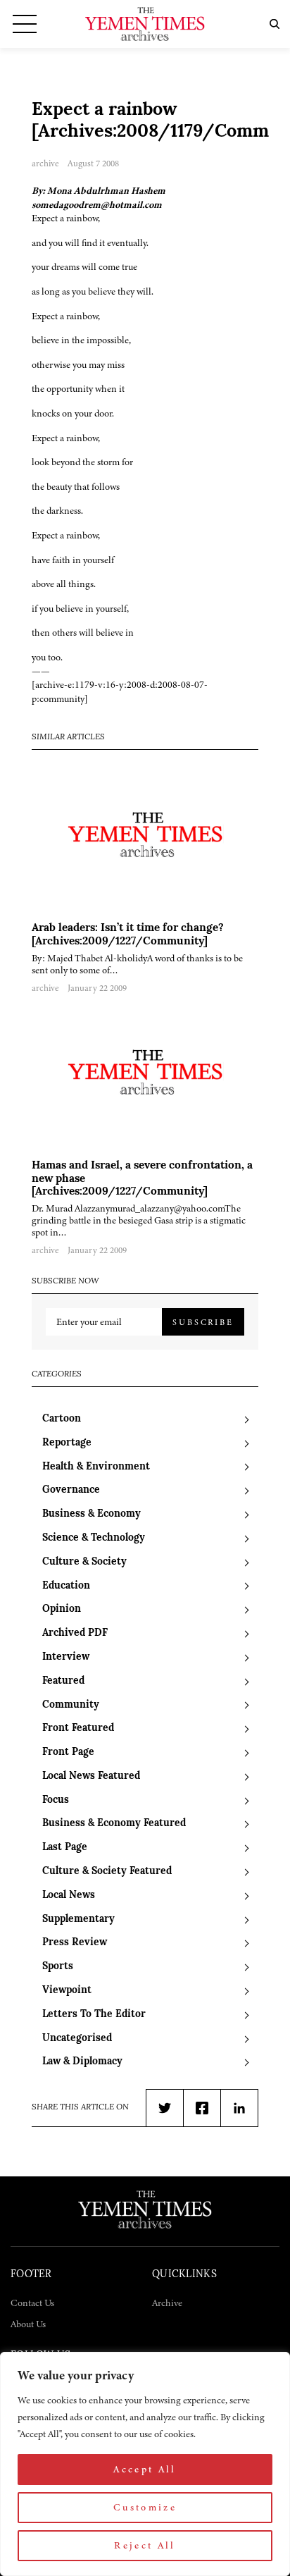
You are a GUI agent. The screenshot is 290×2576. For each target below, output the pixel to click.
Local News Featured (91, 1776)
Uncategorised (77, 2039)
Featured (63, 1681)
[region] (145, 2464)
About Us (28, 2324)
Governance (71, 1490)
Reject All (145, 2545)
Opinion (62, 1609)
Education (66, 1586)
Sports (58, 1967)
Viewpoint (67, 1991)
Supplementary (78, 1919)
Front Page (68, 1752)
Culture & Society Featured (107, 1872)
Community (71, 1705)
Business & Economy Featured (114, 1824)
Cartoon (62, 1419)
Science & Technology (94, 1538)
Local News (69, 1896)
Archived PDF (75, 1633)
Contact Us (32, 2303)
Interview (66, 1657)
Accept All (145, 2469)
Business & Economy (92, 1514)
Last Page (65, 1848)
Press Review (75, 1943)
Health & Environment (96, 1467)
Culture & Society (84, 1562)
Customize (145, 2507)
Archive (167, 2303)
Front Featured (78, 1728)
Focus (56, 1800)
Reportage (67, 1443)
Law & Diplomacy (82, 2062)
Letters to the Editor (94, 2015)
